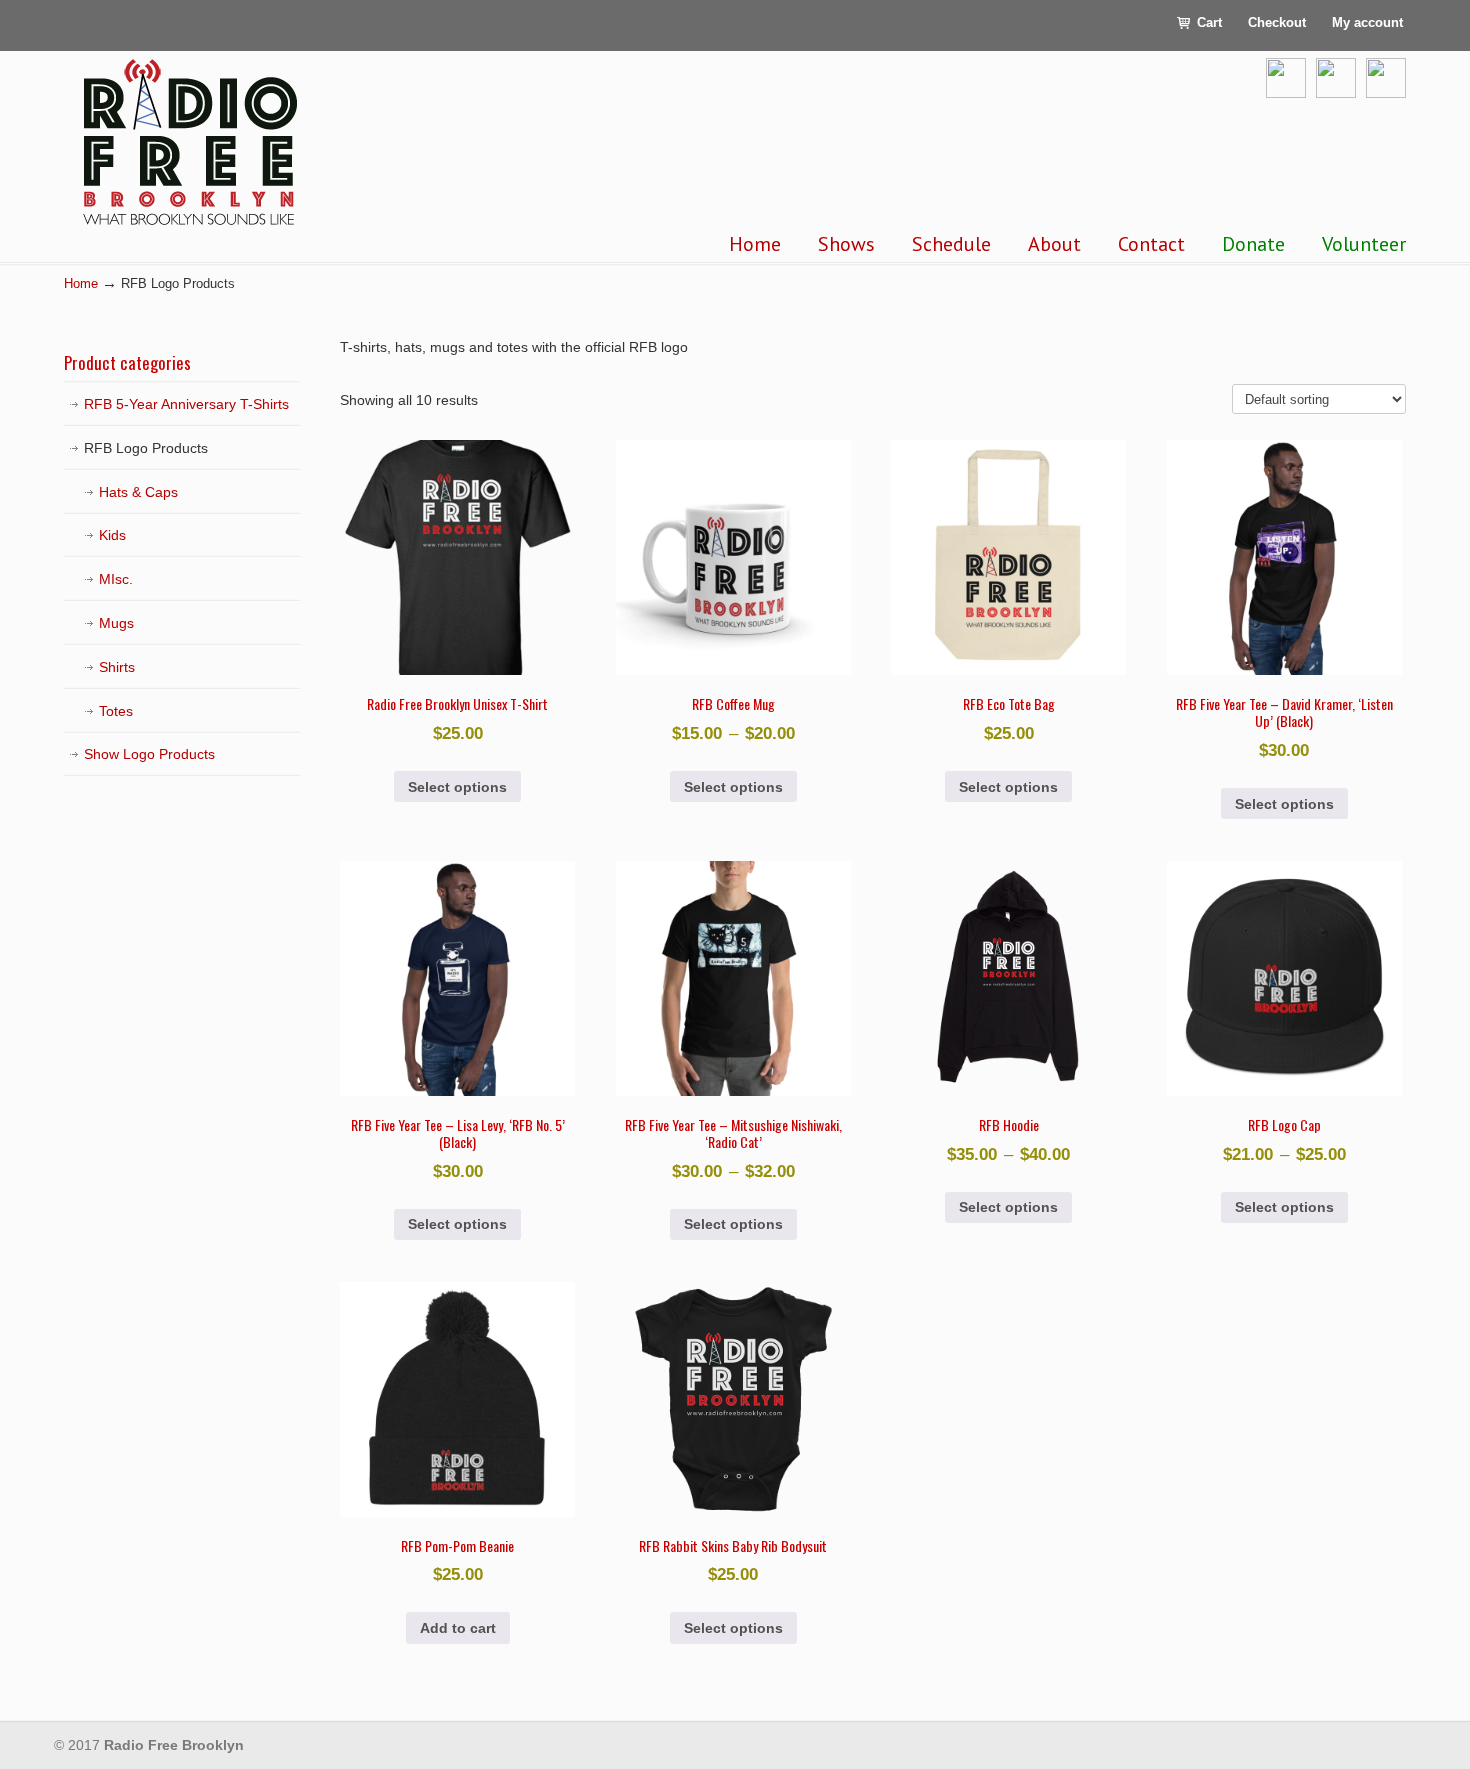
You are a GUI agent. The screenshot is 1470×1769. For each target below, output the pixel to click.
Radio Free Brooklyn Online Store (189, 143)
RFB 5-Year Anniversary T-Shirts (186, 404)
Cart (1207, 22)
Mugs (116, 623)
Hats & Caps (138, 492)
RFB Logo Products (146, 448)
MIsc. (116, 579)
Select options (457, 787)
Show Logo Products (149, 754)
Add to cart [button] (458, 1628)
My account (1367, 22)
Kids (112, 535)
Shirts (117, 667)
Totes (116, 711)
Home (81, 284)
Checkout (1277, 22)
